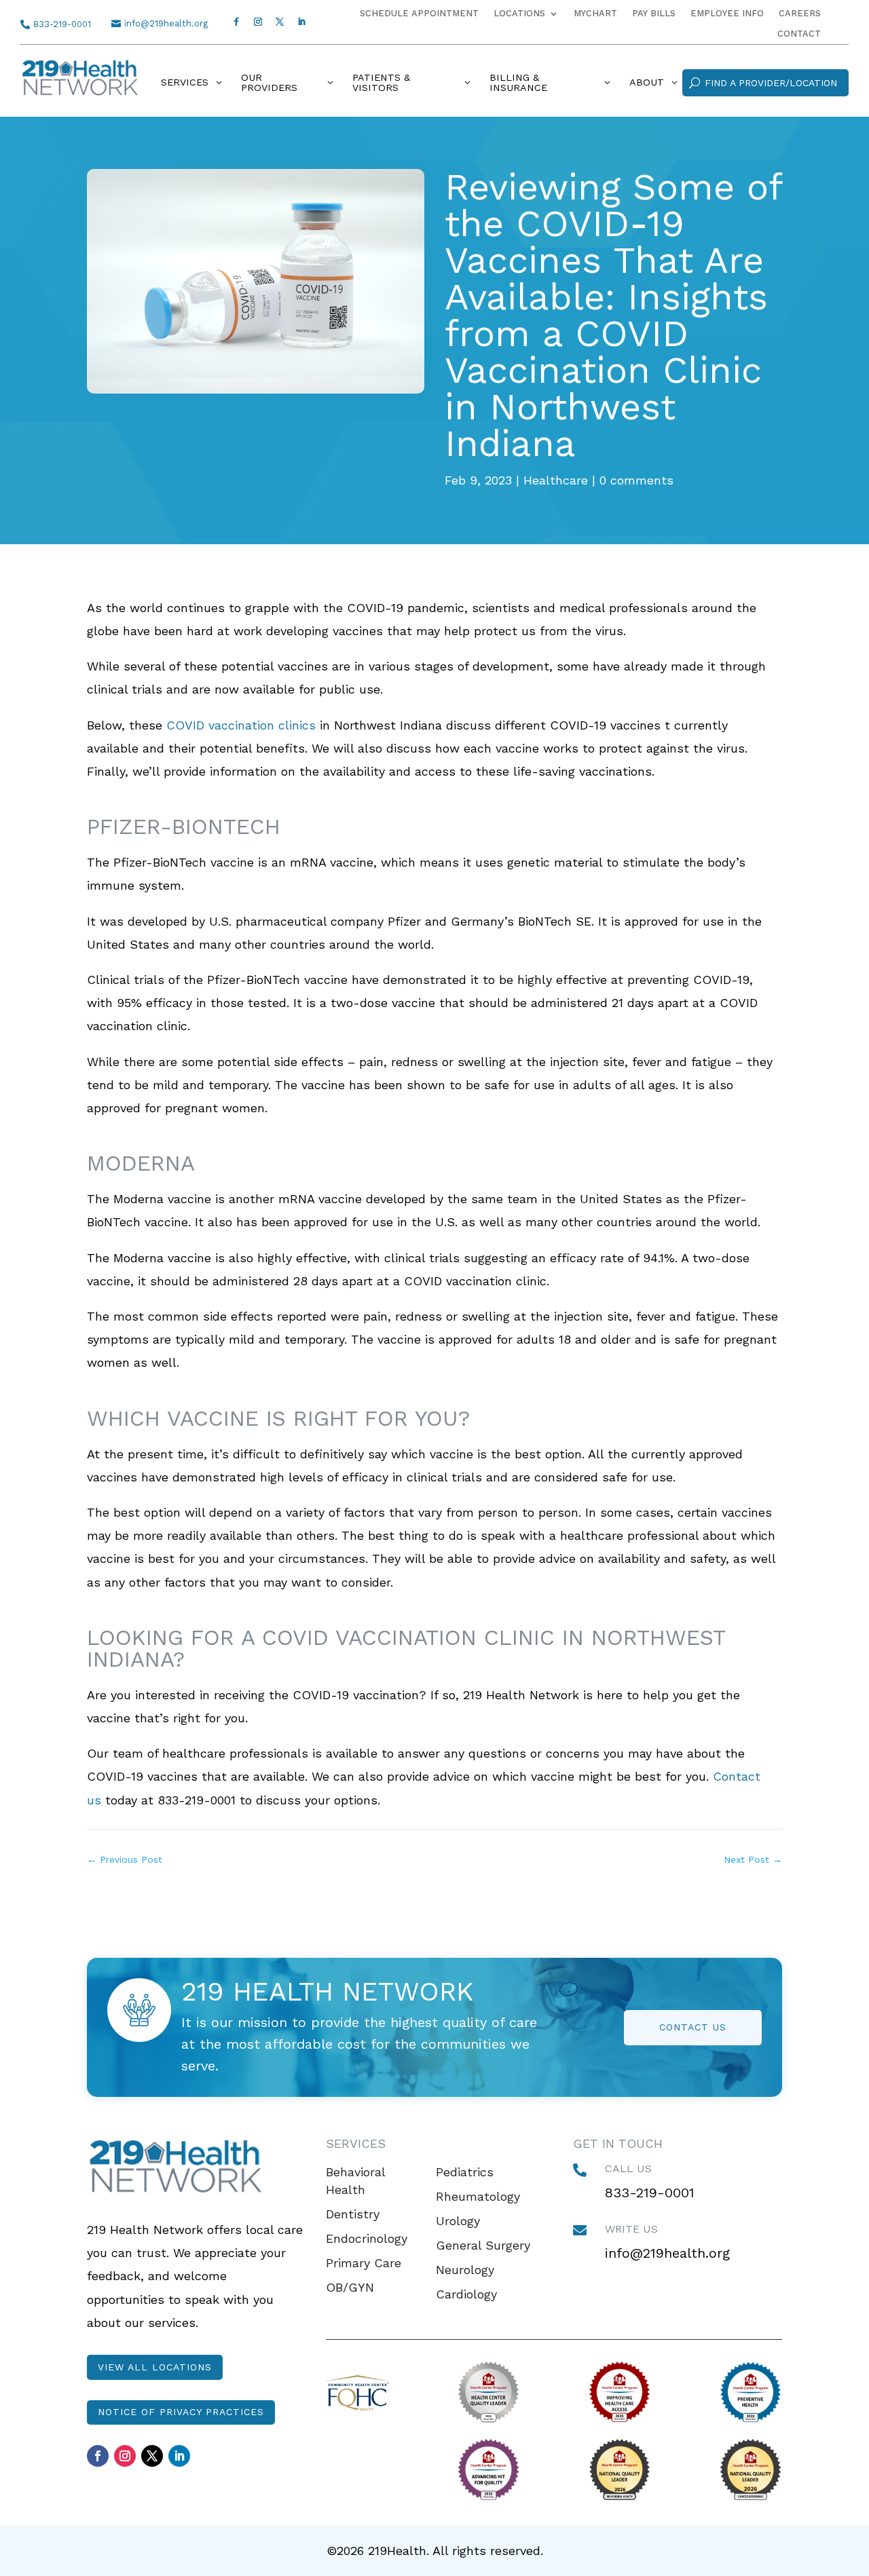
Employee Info (727, 14)
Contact (799, 34)
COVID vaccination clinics (241, 725)
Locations (519, 14)
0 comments (636, 480)
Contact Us (693, 2027)
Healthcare (556, 480)
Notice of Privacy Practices (181, 2412)
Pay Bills (654, 14)
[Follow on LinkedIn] (301, 22)
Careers (800, 14)
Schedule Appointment (419, 14)
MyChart (595, 14)
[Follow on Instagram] (258, 22)
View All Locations (155, 2367)
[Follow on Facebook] (236, 22)
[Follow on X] (280, 22)
